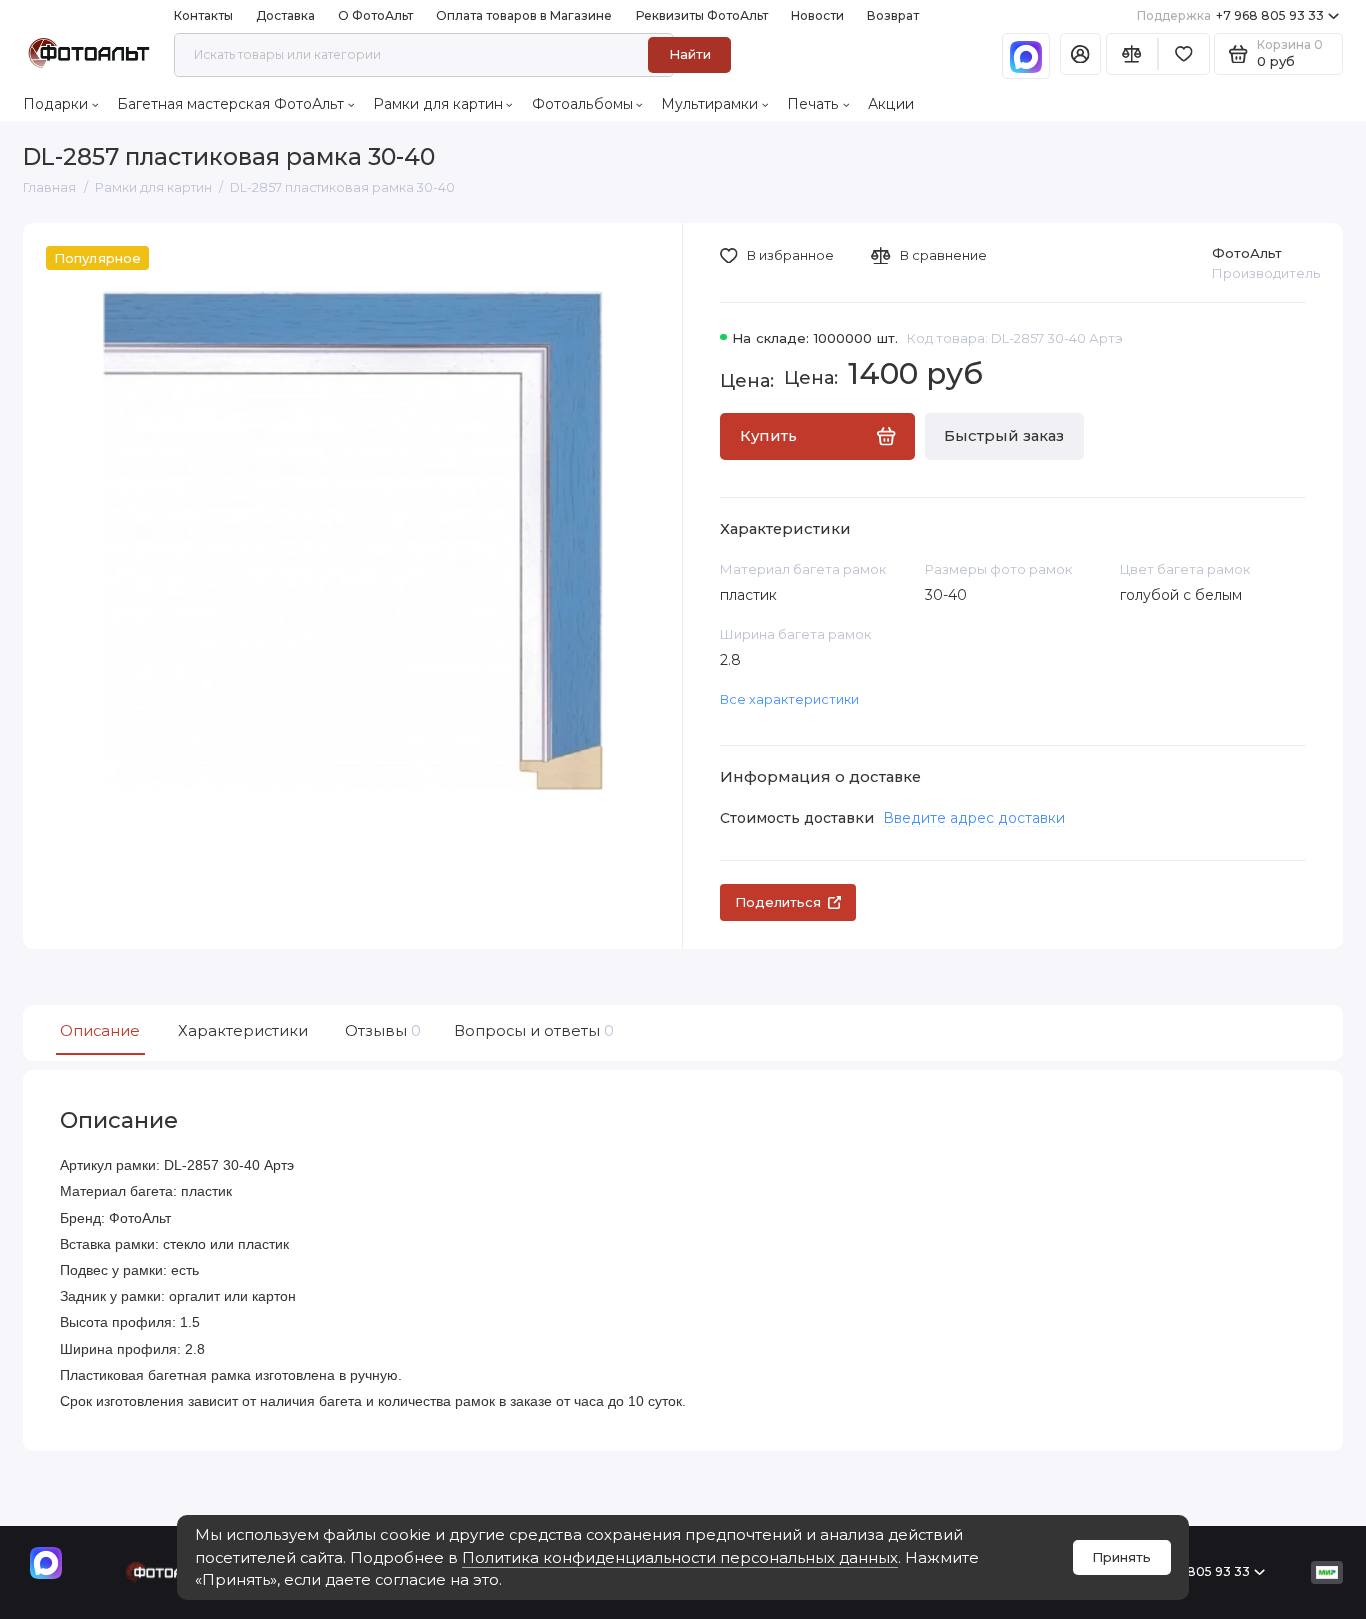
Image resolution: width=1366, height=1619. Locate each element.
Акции (891, 104)
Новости (817, 15)
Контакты (203, 15)
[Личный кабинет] (1080, 54)
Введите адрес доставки (974, 818)
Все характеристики (789, 699)
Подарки (55, 104)
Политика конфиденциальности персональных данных (680, 1558)
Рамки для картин (438, 104)
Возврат (893, 15)
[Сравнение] (1132, 54)
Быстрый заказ (1004, 436)
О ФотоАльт (375, 15)
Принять (1121, 1557)
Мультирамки (709, 104)
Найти (690, 54)
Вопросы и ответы (532, 1031)
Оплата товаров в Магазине (524, 15)
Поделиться (778, 902)
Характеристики (243, 1031)
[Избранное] (1184, 54)
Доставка (285, 15)
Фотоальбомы (582, 104)
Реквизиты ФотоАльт (702, 15)
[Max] (1026, 56)
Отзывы (381, 1031)
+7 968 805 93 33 (1231, 15)
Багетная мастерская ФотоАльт (230, 104)
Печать (813, 104)
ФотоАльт (1247, 253)
